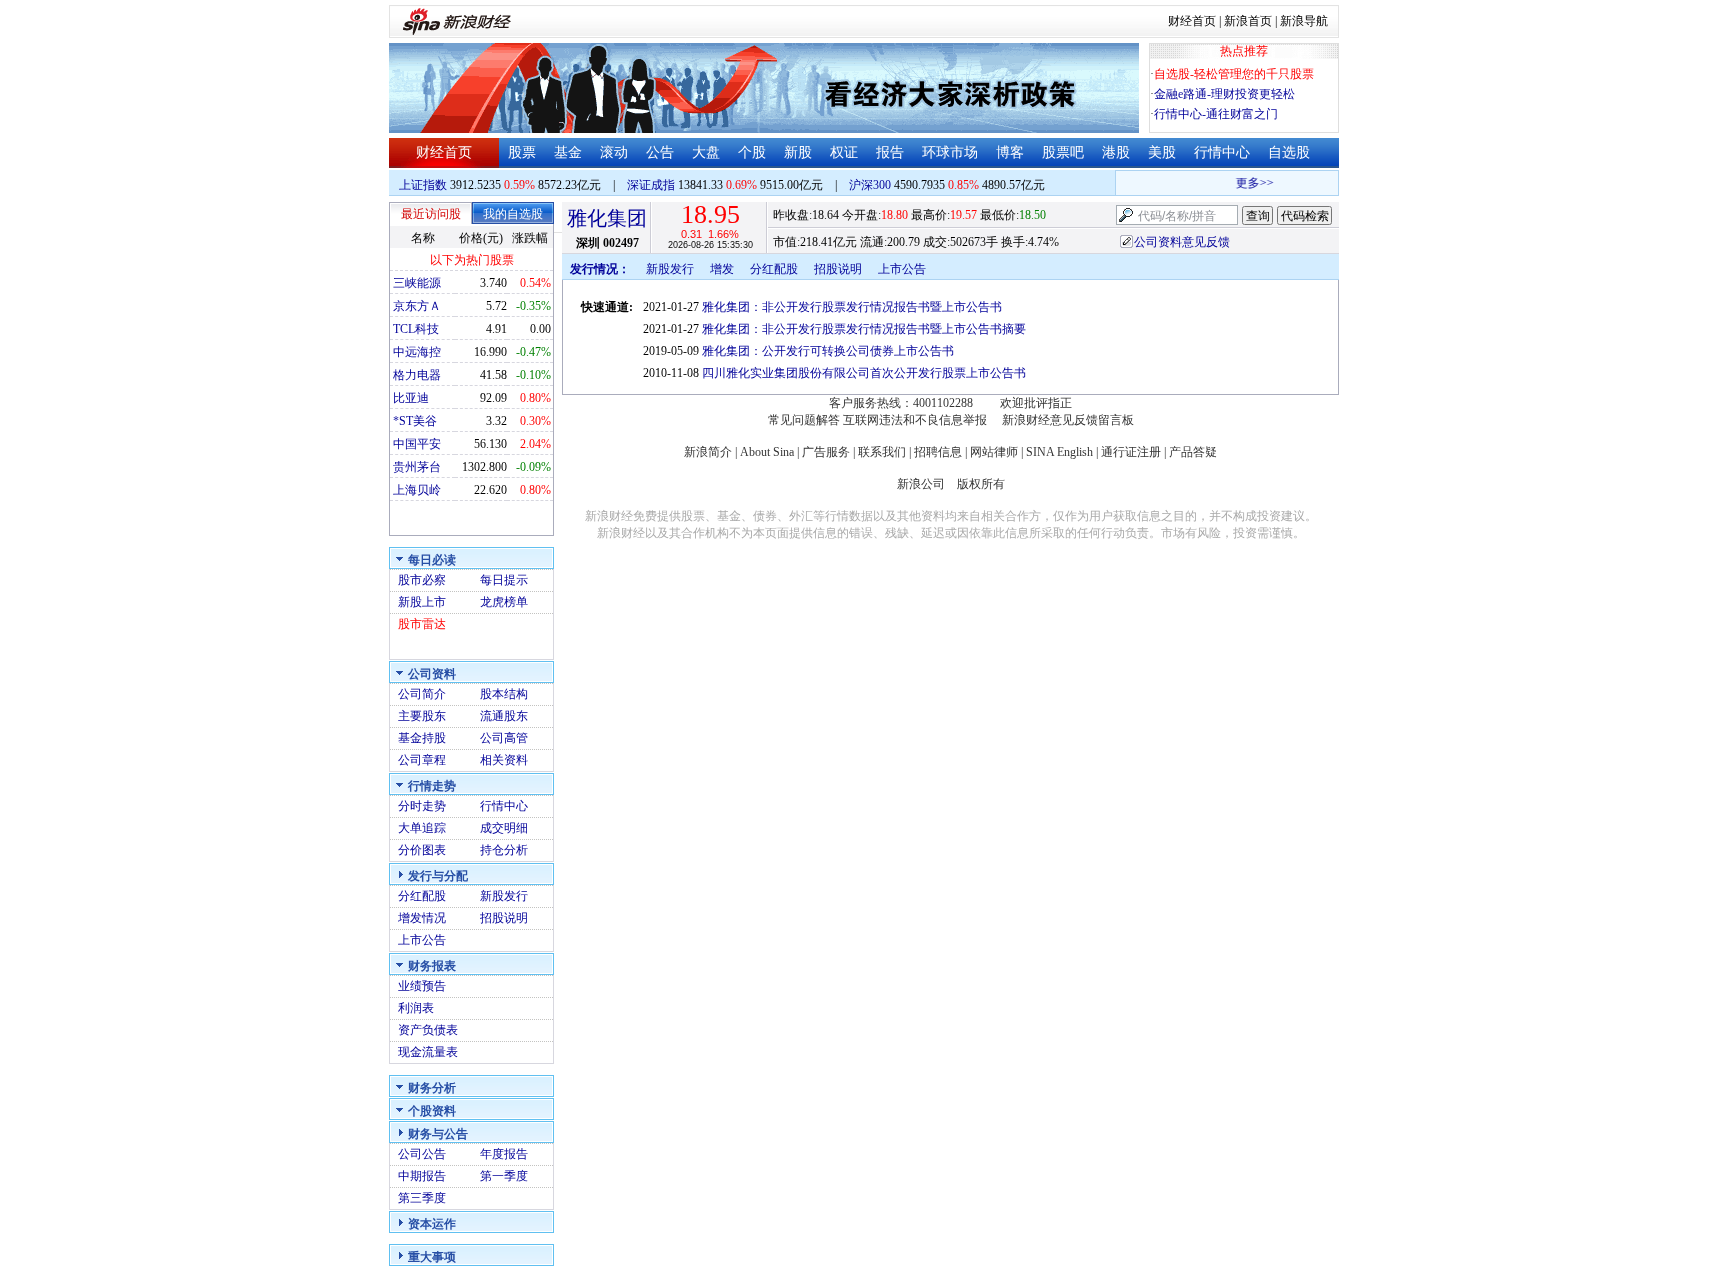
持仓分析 (504, 850)
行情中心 (1222, 152)
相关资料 (504, 760)
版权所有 (981, 484)
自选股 (1289, 152)
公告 (660, 152)
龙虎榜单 (504, 602)
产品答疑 (1193, 452)
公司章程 (422, 760)
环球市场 (950, 152)
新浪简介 (708, 452)
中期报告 (422, 1176)
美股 (1162, 152)
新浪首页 (1248, 21)
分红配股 (422, 896)
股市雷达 (422, 624)
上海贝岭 (417, 490)
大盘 (706, 152)
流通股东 (504, 716)
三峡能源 (417, 283)
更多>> (1247, 183)
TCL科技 (416, 329)
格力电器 (417, 375)
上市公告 (422, 940)
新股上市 (422, 602)
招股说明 (504, 918)
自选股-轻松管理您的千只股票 (1234, 74)
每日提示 (504, 580)
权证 (844, 152)
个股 (752, 152)
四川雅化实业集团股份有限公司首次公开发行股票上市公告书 (864, 373)
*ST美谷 (415, 421)
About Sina (767, 452)
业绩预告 (422, 986)
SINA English (1059, 452)
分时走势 (422, 806)
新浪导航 (1304, 21)
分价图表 (422, 850)
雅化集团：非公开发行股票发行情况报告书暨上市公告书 (852, 307)
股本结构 (504, 694)
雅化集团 (607, 218)
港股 (1116, 152)
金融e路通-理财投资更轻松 (1224, 94)
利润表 (416, 1008)
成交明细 (504, 828)
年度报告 (504, 1154)
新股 (798, 152)
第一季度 (504, 1176)
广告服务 (826, 452)
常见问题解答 (804, 420)
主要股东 (422, 716)
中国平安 (417, 444)
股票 (522, 152)
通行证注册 (1131, 452)
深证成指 (651, 185)
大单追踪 (422, 828)
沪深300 (870, 185)
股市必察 (422, 580)
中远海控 (417, 352)
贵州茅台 (417, 467)
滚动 (614, 152)
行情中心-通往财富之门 (1216, 114)
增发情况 (422, 918)
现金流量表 (428, 1052)
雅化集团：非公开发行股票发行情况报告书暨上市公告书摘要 (864, 329)
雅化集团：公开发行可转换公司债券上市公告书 (828, 351)
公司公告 (422, 1154)
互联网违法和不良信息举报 (915, 420)
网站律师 (994, 452)
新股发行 (504, 896)
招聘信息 (938, 452)
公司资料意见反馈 (1182, 242)
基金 (568, 152)
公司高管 (504, 738)
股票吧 (1063, 152)
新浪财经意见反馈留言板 (1068, 420)
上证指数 (423, 185)
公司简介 (422, 694)
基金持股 (422, 738)
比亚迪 (411, 398)
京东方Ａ (417, 306)
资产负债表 (428, 1030)
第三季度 (422, 1198)
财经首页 (1192, 21)
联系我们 (882, 452)
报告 (890, 152)
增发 (722, 269)
